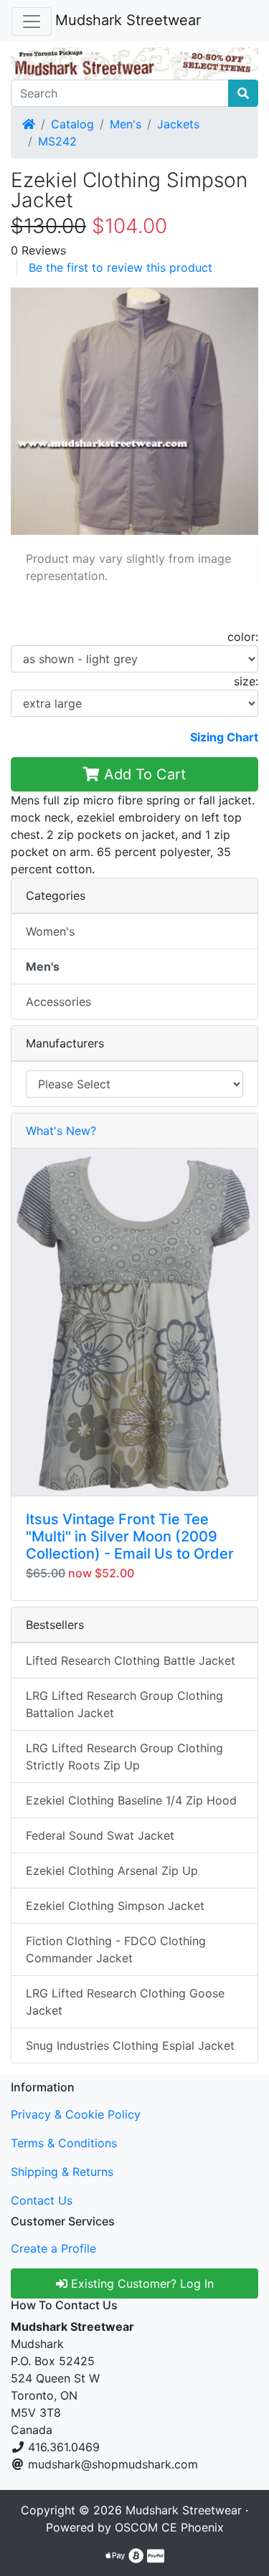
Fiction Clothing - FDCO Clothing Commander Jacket (116, 1949)
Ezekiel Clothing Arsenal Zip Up (112, 1871)
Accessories (58, 1002)
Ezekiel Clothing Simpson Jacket (115, 1906)
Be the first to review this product (121, 267)
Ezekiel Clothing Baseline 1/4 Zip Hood (131, 1800)
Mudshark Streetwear (128, 20)
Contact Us (42, 2200)
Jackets (178, 124)
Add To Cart (143, 774)
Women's (50, 931)
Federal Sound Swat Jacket (100, 1835)
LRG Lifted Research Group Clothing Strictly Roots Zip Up (124, 1757)
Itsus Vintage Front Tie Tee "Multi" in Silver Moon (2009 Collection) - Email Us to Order (130, 1536)
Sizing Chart (224, 737)
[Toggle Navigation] (32, 22)
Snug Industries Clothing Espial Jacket (130, 2045)
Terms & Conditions (64, 2143)
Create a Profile (53, 2248)
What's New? (61, 1131)
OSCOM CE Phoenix (169, 2527)
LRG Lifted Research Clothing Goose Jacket (125, 2002)
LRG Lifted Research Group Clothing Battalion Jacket (124, 1704)
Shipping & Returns (62, 2172)
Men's (126, 124)
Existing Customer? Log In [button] (141, 2283)
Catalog (72, 124)
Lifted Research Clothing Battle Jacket (131, 1660)
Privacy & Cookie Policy (76, 2114)
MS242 (57, 141)
